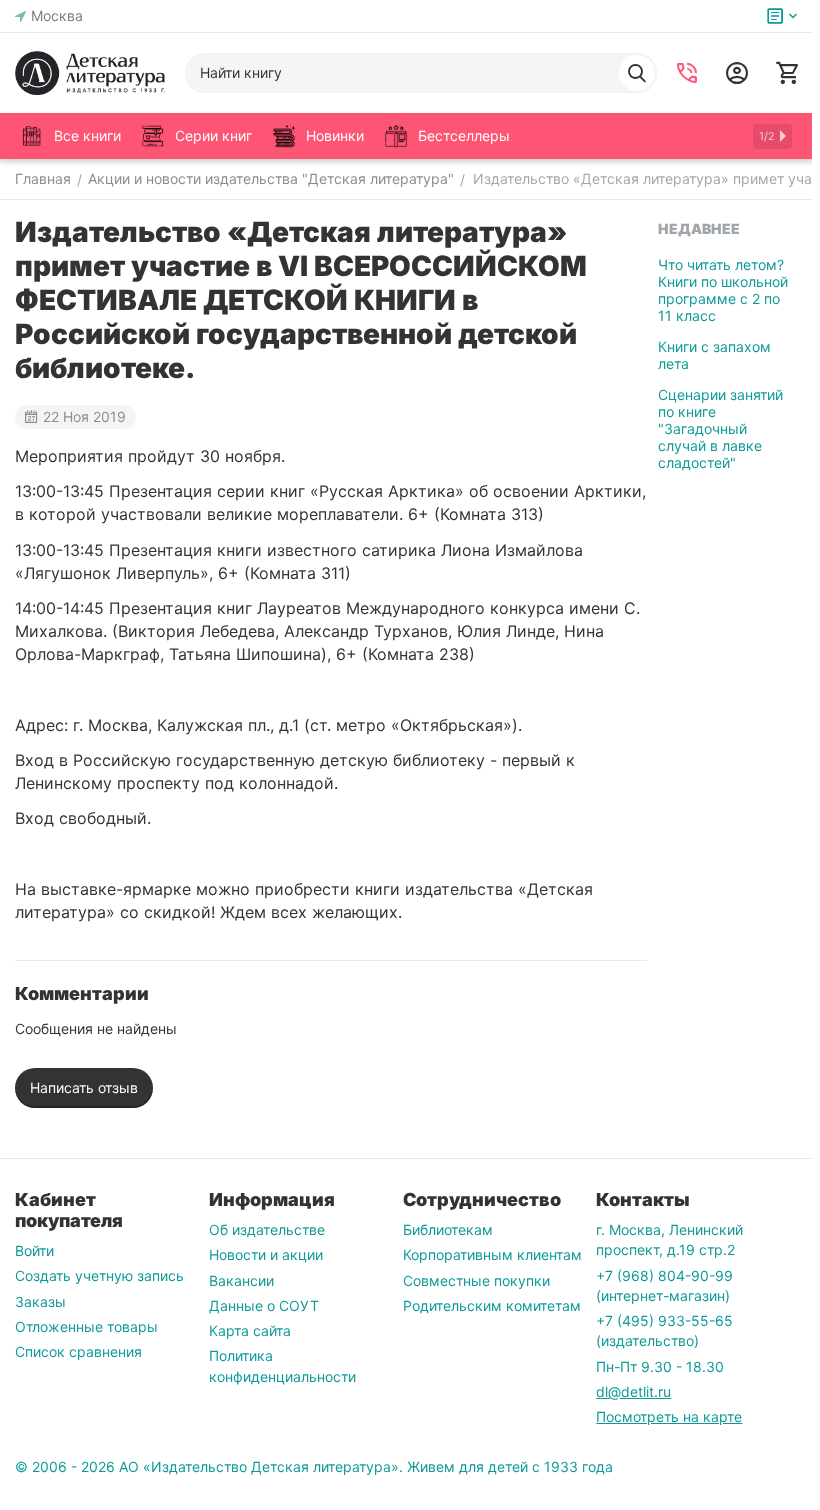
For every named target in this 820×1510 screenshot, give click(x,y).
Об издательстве (267, 1229)
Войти (34, 1250)
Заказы (40, 1301)
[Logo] (90, 73)
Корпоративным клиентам (492, 1254)
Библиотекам (448, 1229)
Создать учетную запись (99, 1275)
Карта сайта (250, 1330)
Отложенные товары (86, 1326)
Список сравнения (78, 1351)
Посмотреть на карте (669, 1416)
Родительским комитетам (492, 1305)
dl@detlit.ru (633, 1391)
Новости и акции (266, 1254)
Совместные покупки (476, 1280)
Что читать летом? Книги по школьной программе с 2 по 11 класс (723, 290)
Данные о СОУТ (264, 1305)
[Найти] (637, 73)
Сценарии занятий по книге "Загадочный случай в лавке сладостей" (720, 428)
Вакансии (241, 1280)
